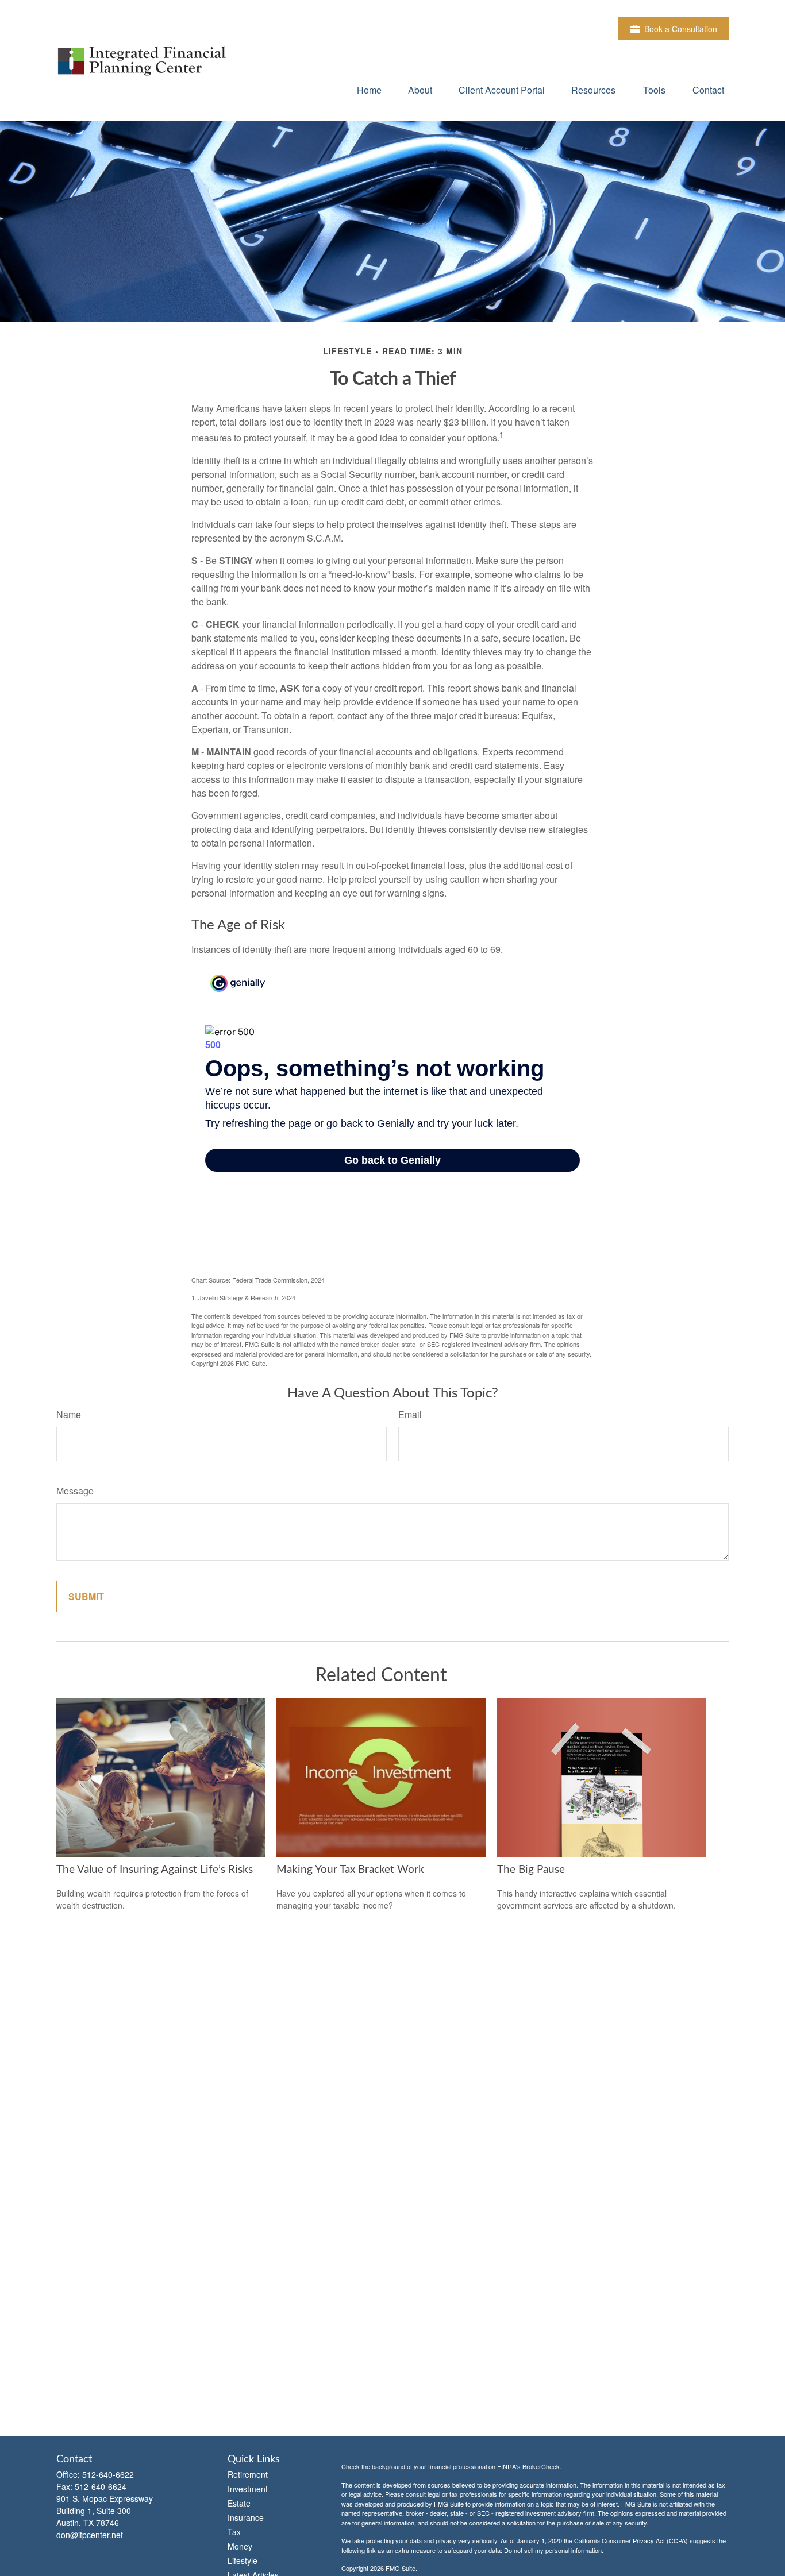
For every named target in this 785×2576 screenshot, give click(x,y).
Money (240, 2546)
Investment (248, 2489)
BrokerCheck (541, 2466)
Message (75, 1491)
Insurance (246, 2517)
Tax (234, 2532)
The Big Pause (531, 1870)
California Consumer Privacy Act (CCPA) (631, 2540)
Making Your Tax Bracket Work (350, 1870)
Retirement (248, 2474)
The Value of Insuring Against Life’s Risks (155, 1870)
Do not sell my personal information (553, 2550)
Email (410, 1414)
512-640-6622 (108, 2474)
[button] (369, 89)
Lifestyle (243, 2560)
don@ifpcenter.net (90, 2535)
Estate (239, 2503)
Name (69, 1414)
